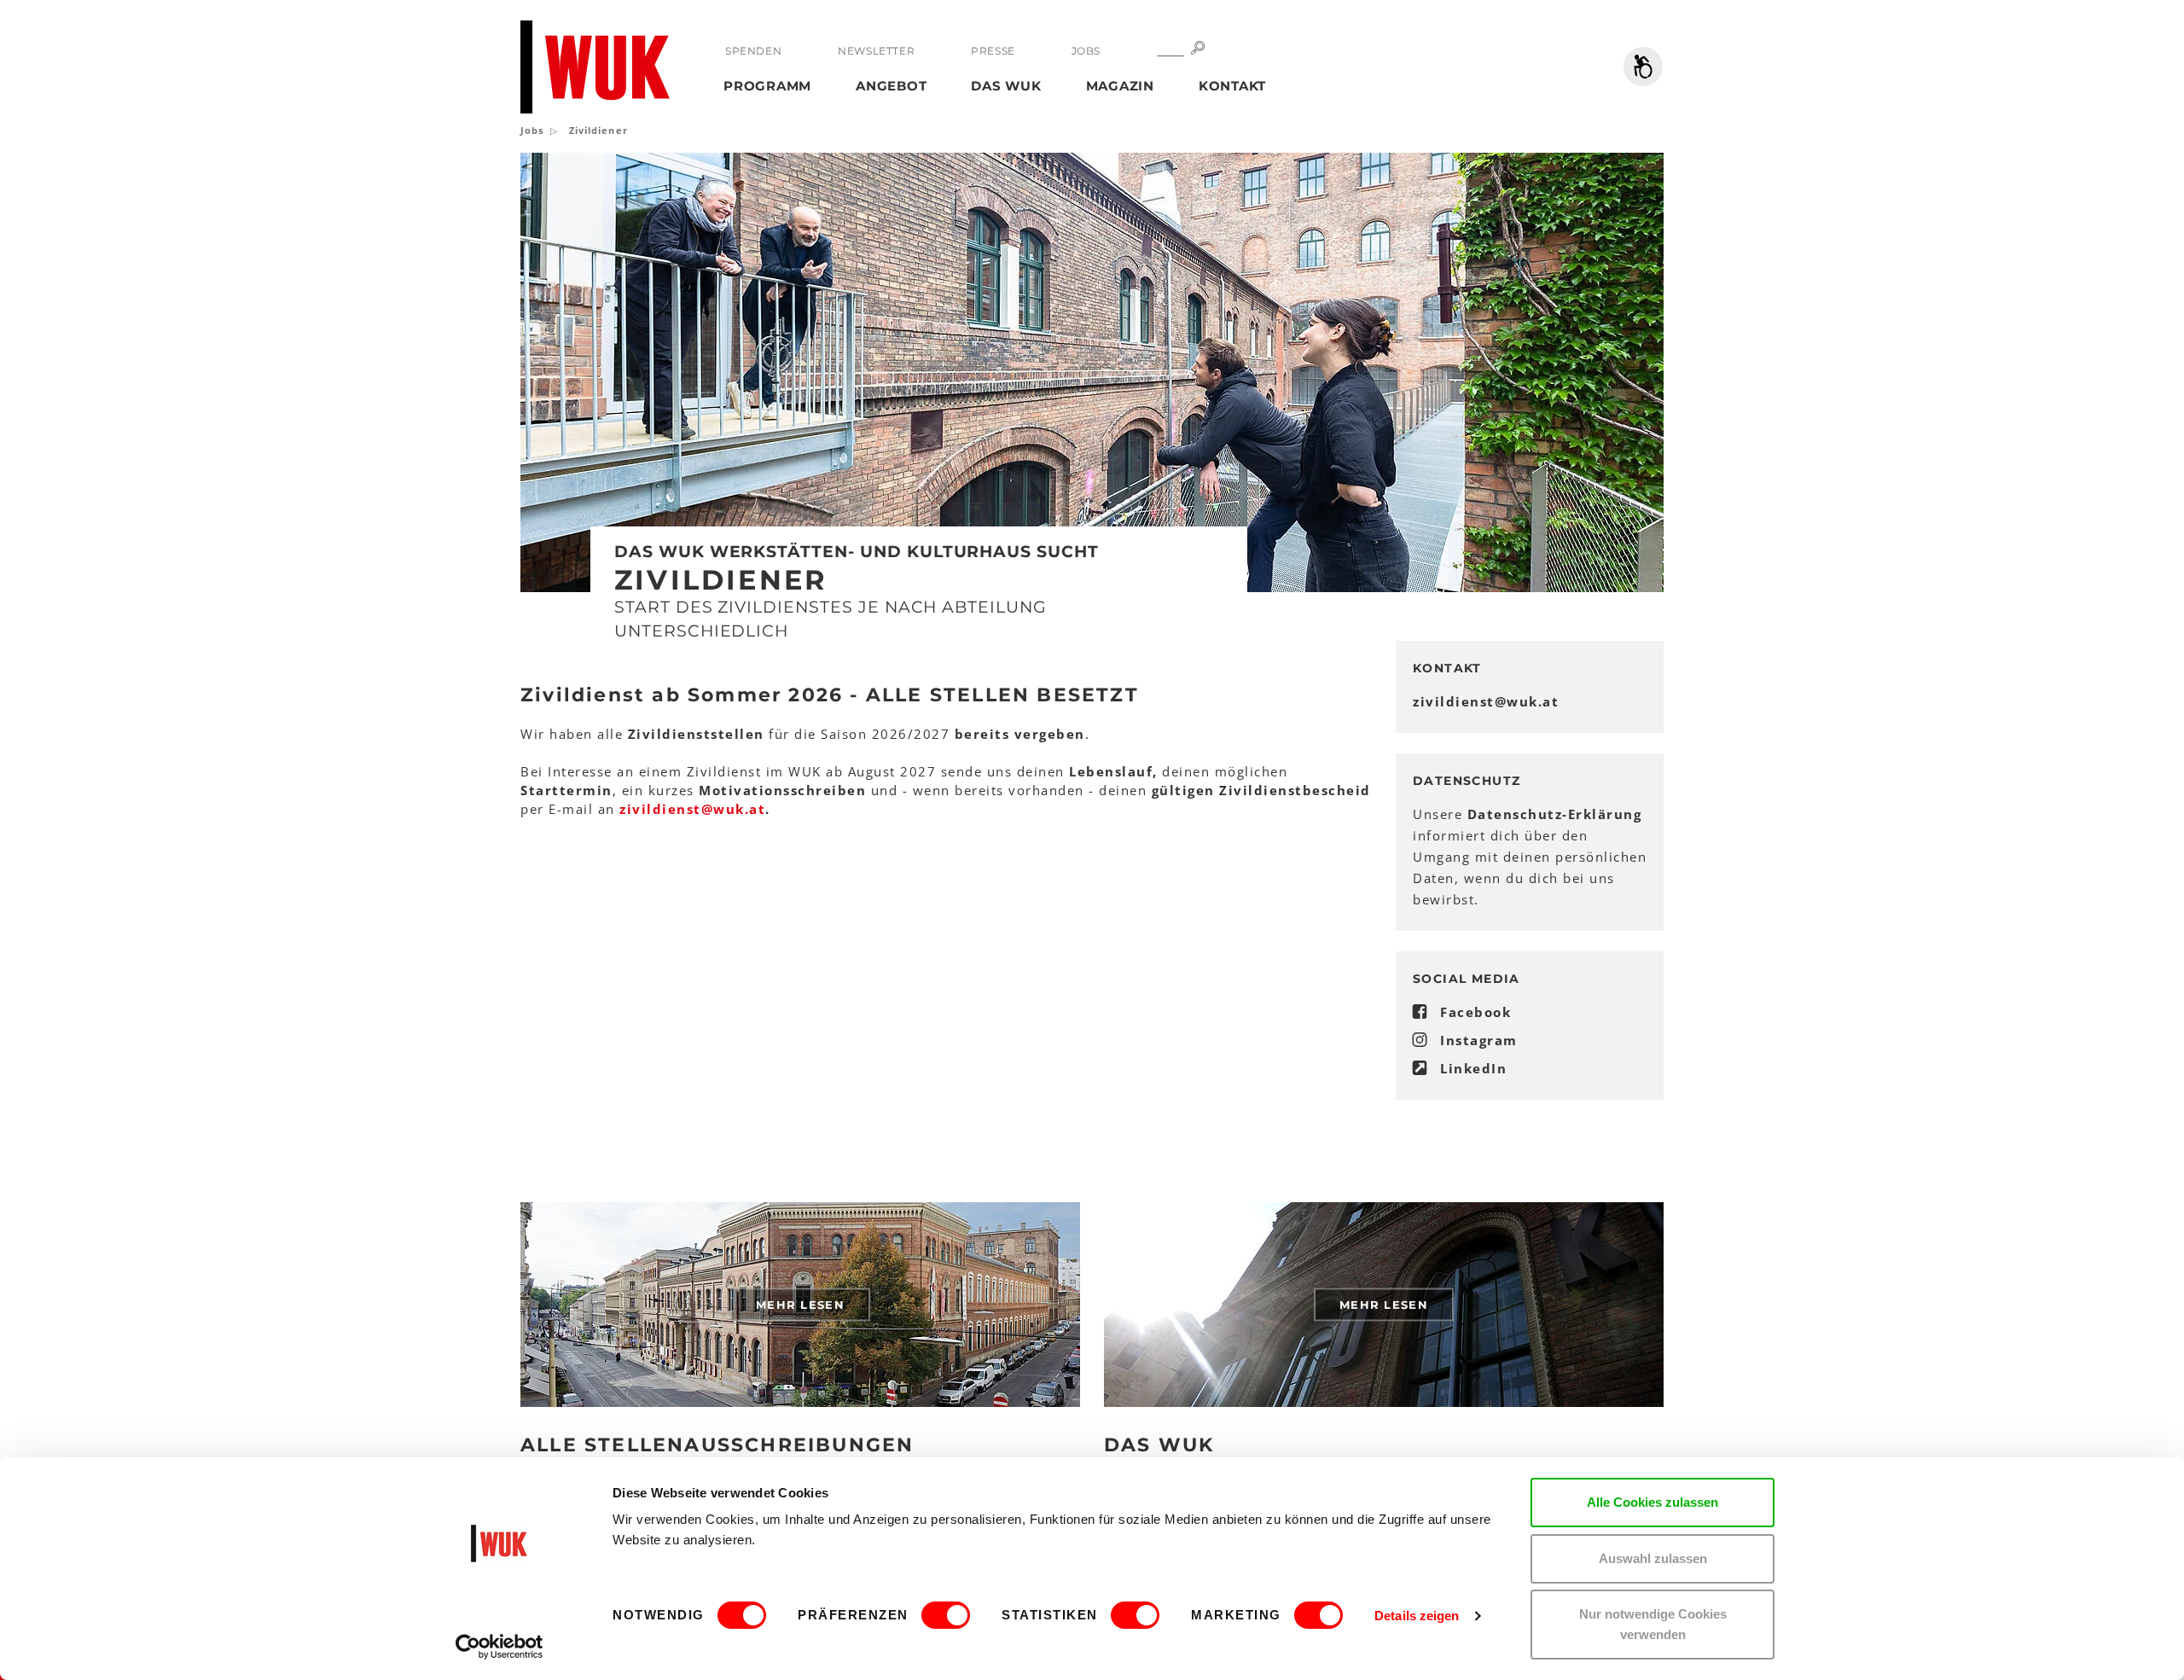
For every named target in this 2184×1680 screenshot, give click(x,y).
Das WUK (1006, 86)
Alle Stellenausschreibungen (717, 1445)
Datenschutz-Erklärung (1555, 814)
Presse (993, 51)
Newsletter (876, 51)
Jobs (1086, 51)
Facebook (1475, 1012)
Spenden (753, 51)
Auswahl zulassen (1653, 1558)
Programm (767, 86)
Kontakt (1232, 86)
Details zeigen (1417, 1616)
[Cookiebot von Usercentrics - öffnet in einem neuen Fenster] (500, 1647)
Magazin (1120, 86)
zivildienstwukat (1486, 701)
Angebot (891, 86)
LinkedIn (1473, 1068)
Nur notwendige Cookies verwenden (1653, 1624)
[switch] (946, 1615)
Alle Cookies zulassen (1653, 1502)
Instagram (1479, 1040)
